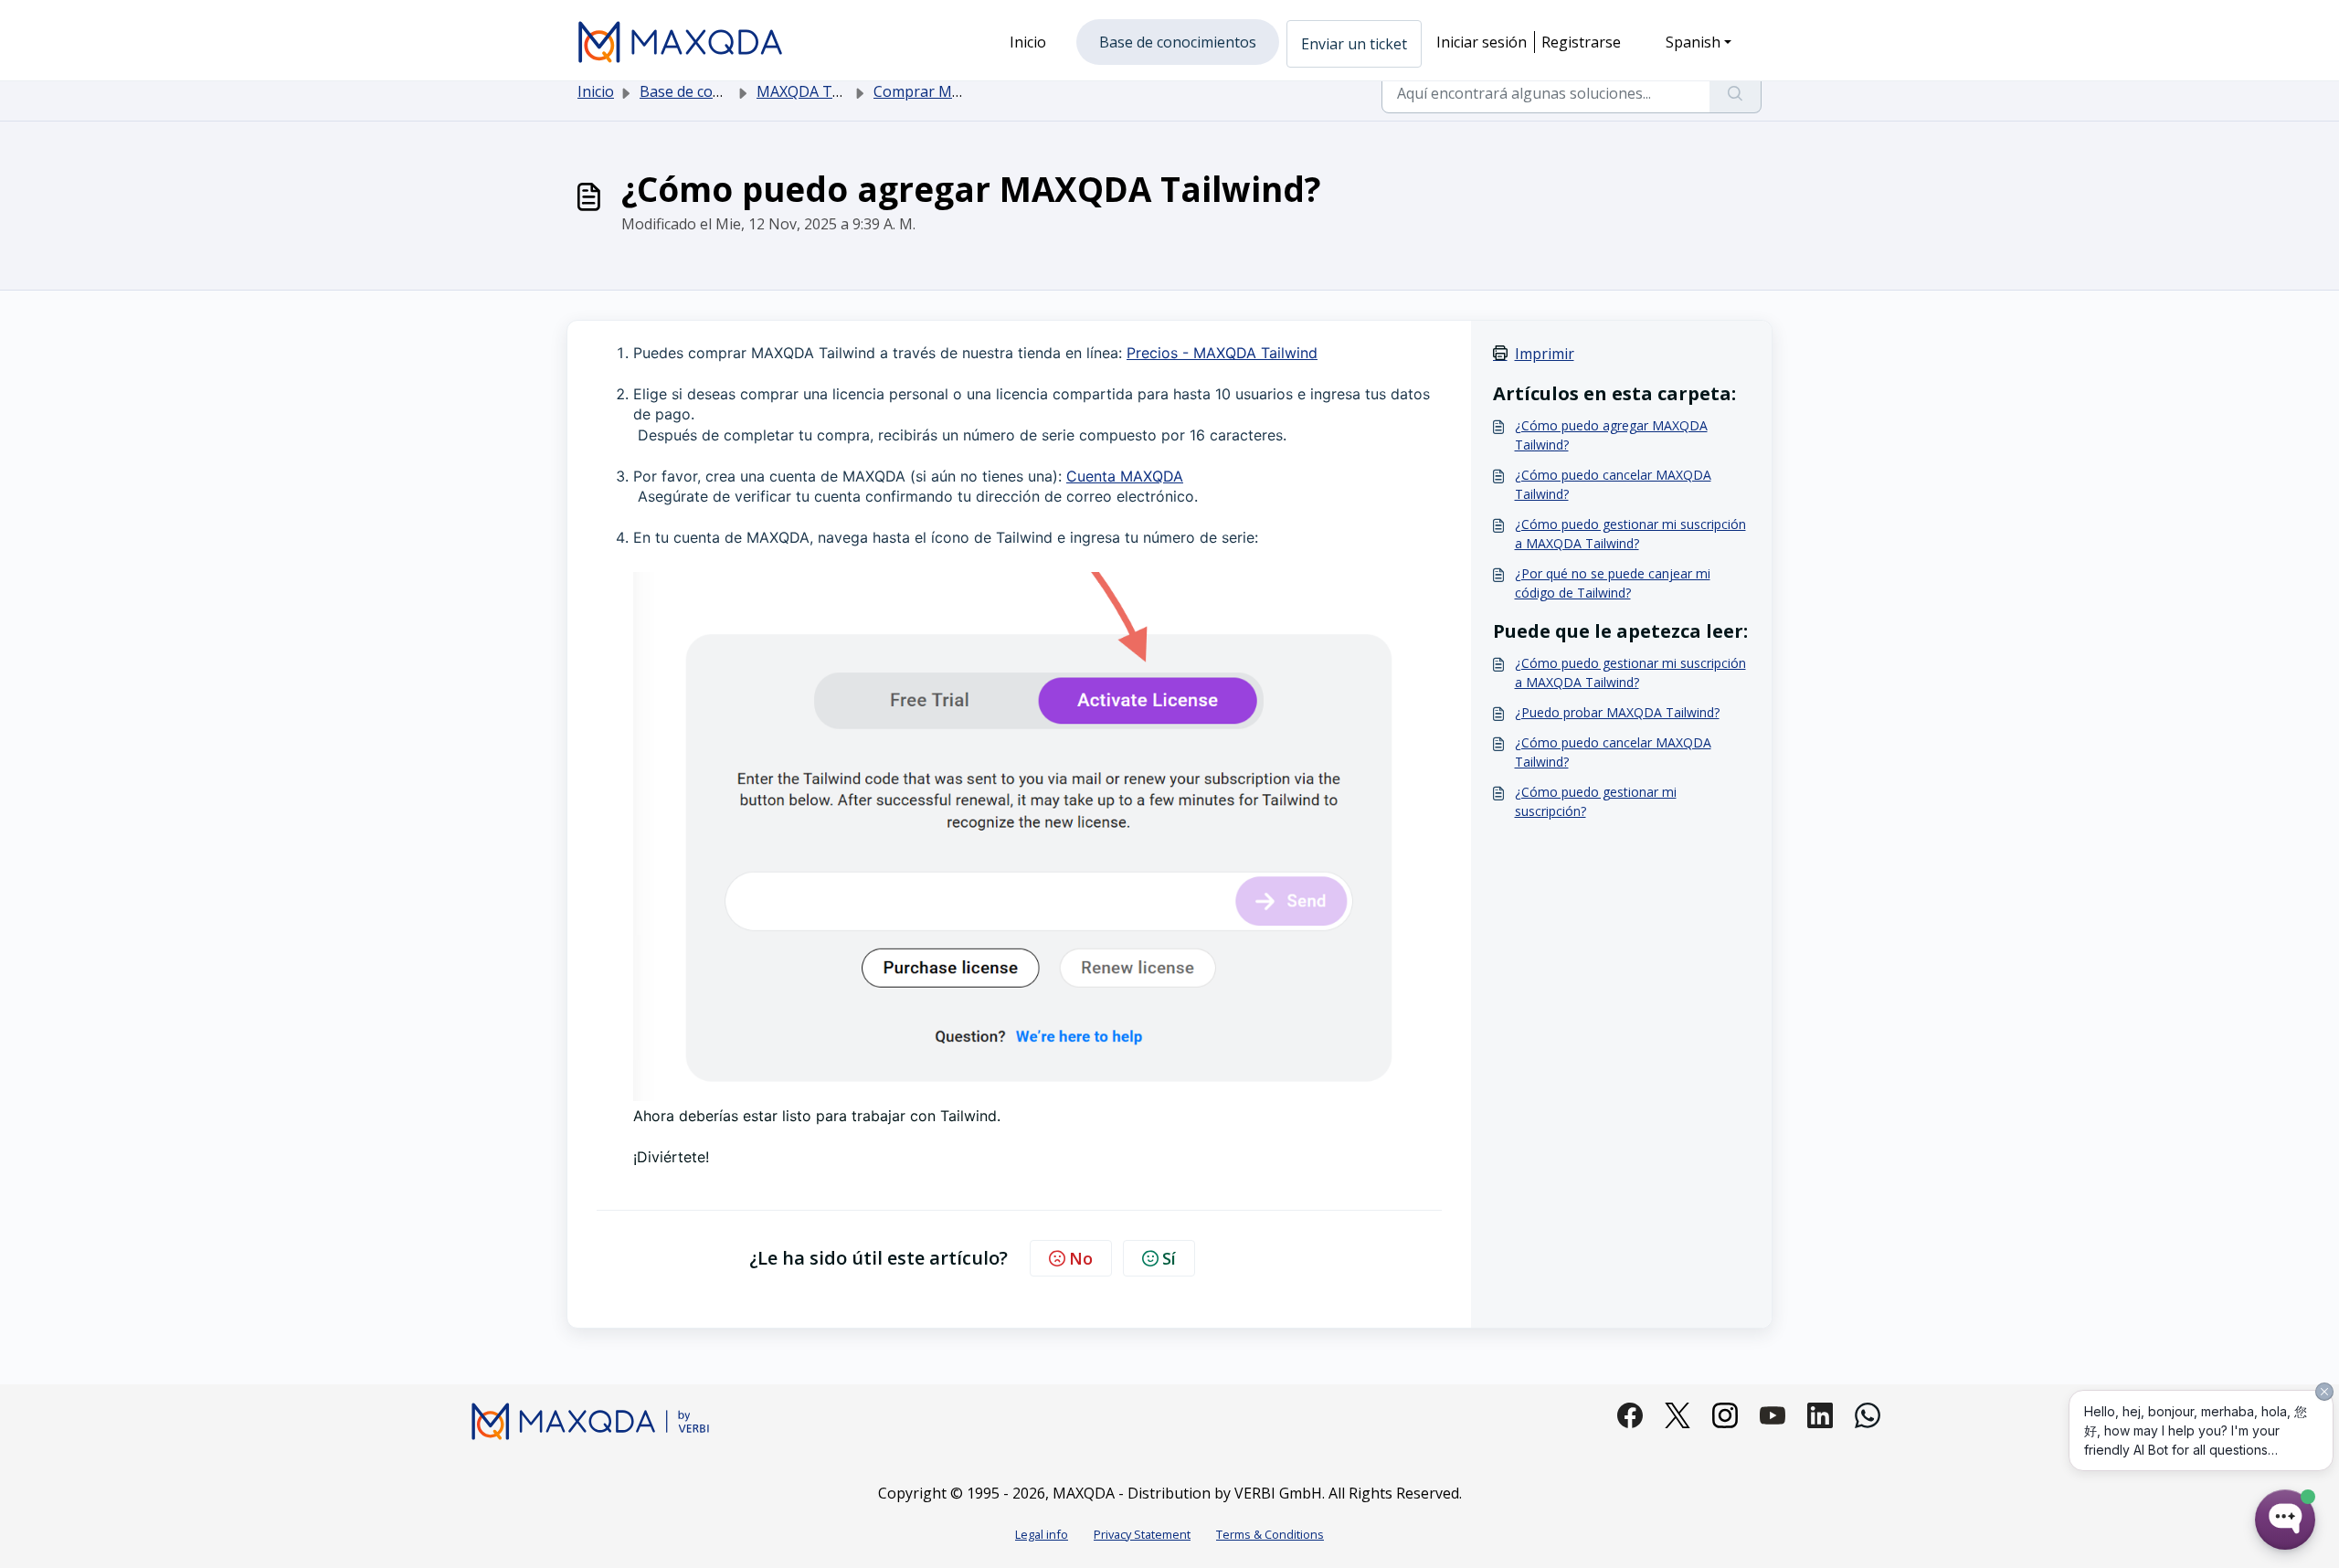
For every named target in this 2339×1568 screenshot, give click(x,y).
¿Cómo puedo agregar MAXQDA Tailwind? (1611, 435)
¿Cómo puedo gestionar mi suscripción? (1596, 801)
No (1081, 1258)
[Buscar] (1736, 93)
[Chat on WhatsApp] (1868, 1415)
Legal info (1042, 1534)
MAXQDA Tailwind (818, 91)
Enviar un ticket (1354, 44)
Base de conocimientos (718, 91)
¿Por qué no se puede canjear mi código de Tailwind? (1613, 583)
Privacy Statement (1142, 1534)
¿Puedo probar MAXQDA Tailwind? (1617, 712)
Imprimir (1545, 354)
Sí (1169, 1258)
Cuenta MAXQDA (1125, 476)
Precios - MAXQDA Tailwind (1222, 353)
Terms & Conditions (1270, 1534)
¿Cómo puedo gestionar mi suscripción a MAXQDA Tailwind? (1630, 534)
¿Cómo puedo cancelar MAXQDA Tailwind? (1613, 484)
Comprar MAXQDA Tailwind (968, 91)
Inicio (596, 91)
